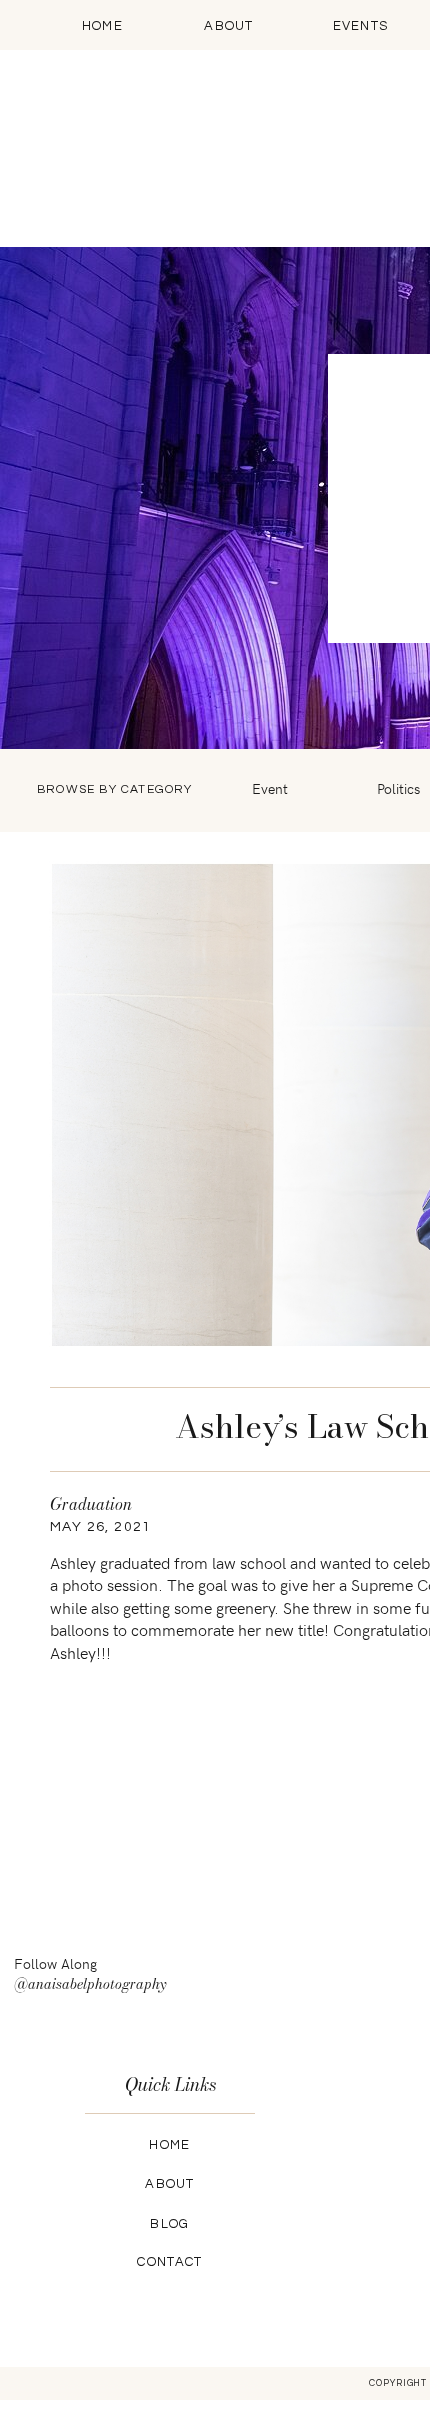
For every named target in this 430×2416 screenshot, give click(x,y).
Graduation (91, 1504)
